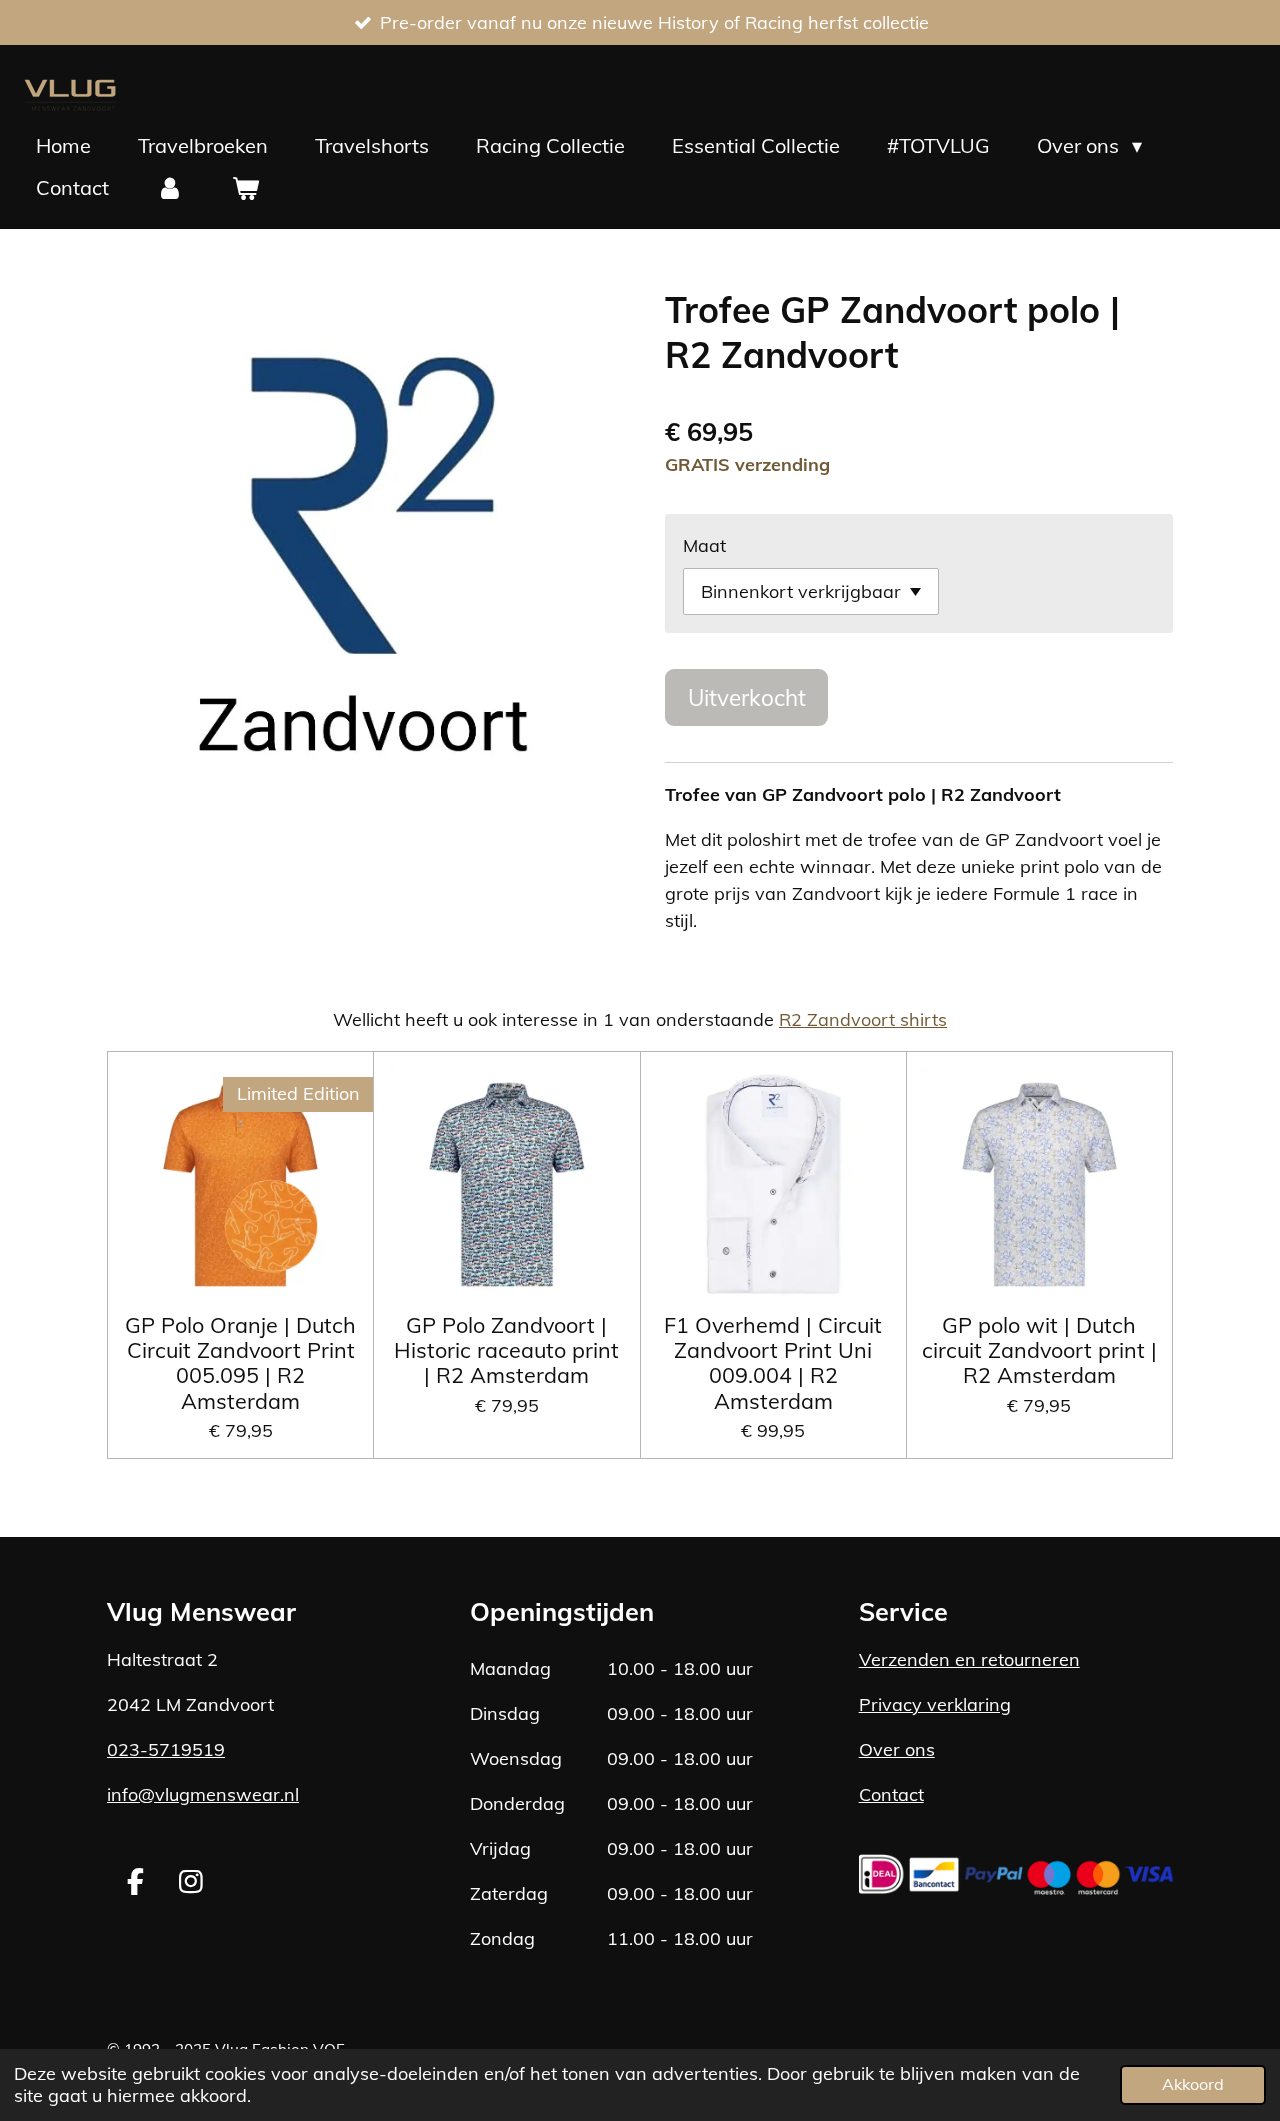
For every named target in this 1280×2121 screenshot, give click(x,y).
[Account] (170, 188)
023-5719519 (166, 1749)
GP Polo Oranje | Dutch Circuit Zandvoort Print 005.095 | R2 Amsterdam (240, 1362)
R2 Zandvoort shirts (863, 1019)
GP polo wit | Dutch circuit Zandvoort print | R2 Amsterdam (1039, 1350)
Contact (891, 1794)
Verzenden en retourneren (969, 1659)
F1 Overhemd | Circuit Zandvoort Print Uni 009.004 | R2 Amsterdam (773, 1362)
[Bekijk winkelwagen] (245, 188)
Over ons (897, 1749)
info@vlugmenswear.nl (203, 1794)
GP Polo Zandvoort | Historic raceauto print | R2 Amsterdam (506, 1350)
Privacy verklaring (935, 1704)
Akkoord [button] (1193, 2084)
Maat (704, 545)
